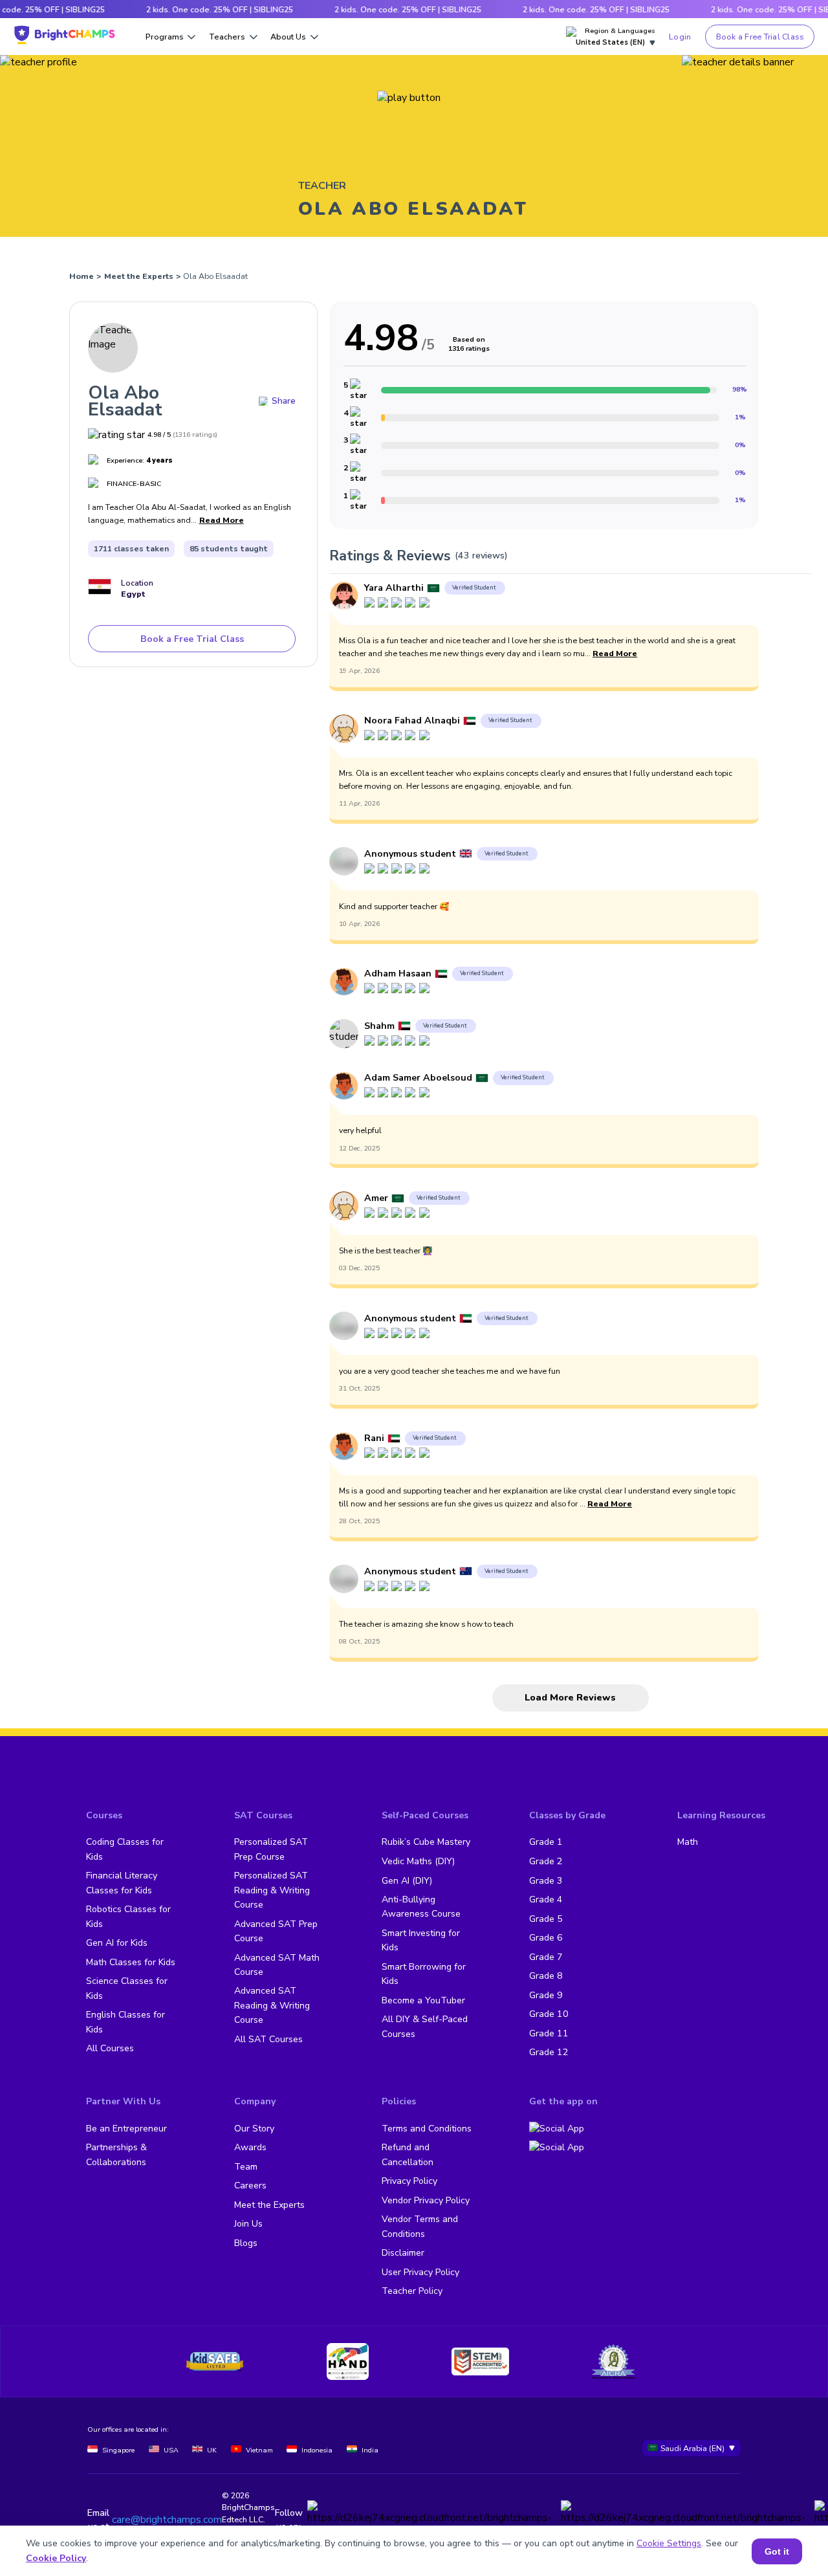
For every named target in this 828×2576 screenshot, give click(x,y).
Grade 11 (549, 2033)
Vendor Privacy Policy (426, 2200)
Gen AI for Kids (117, 1943)
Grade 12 (549, 2052)
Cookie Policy (56, 2558)
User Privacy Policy (420, 2272)
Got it (777, 2551)
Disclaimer (403, 2253)
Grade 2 (546, 1861)
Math (688, 1842)
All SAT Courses (268, 2039)
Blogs (246, 2243)
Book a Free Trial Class (760, 37)
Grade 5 (546, 1919)
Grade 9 (546, 1995)
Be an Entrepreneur (126, 2129)
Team (246, 2167)
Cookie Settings (669, 2543)
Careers (250, 2185)
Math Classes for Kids (131, 1962)
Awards (250, 2147)
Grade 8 (546, 1976)
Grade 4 (546, 1899)
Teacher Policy (412, 2291)
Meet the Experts (139, 276)
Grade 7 (546, 1957)
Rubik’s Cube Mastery (426, 1842)
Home (82, 276)
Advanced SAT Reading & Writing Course (272, 2005)
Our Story (254, 2129)
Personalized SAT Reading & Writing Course (272, 1890)
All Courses (110, 2048)
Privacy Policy (409, 2181)
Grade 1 (546, 1842)
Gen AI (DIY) (407, 1881)
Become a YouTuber (423, 2000)
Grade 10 (549, 2014)
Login (680, 37)
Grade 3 (546, 1881)
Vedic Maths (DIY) (418, 1861)
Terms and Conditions (427, 2129)
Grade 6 (546, 1938)
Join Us (248, 2224)
